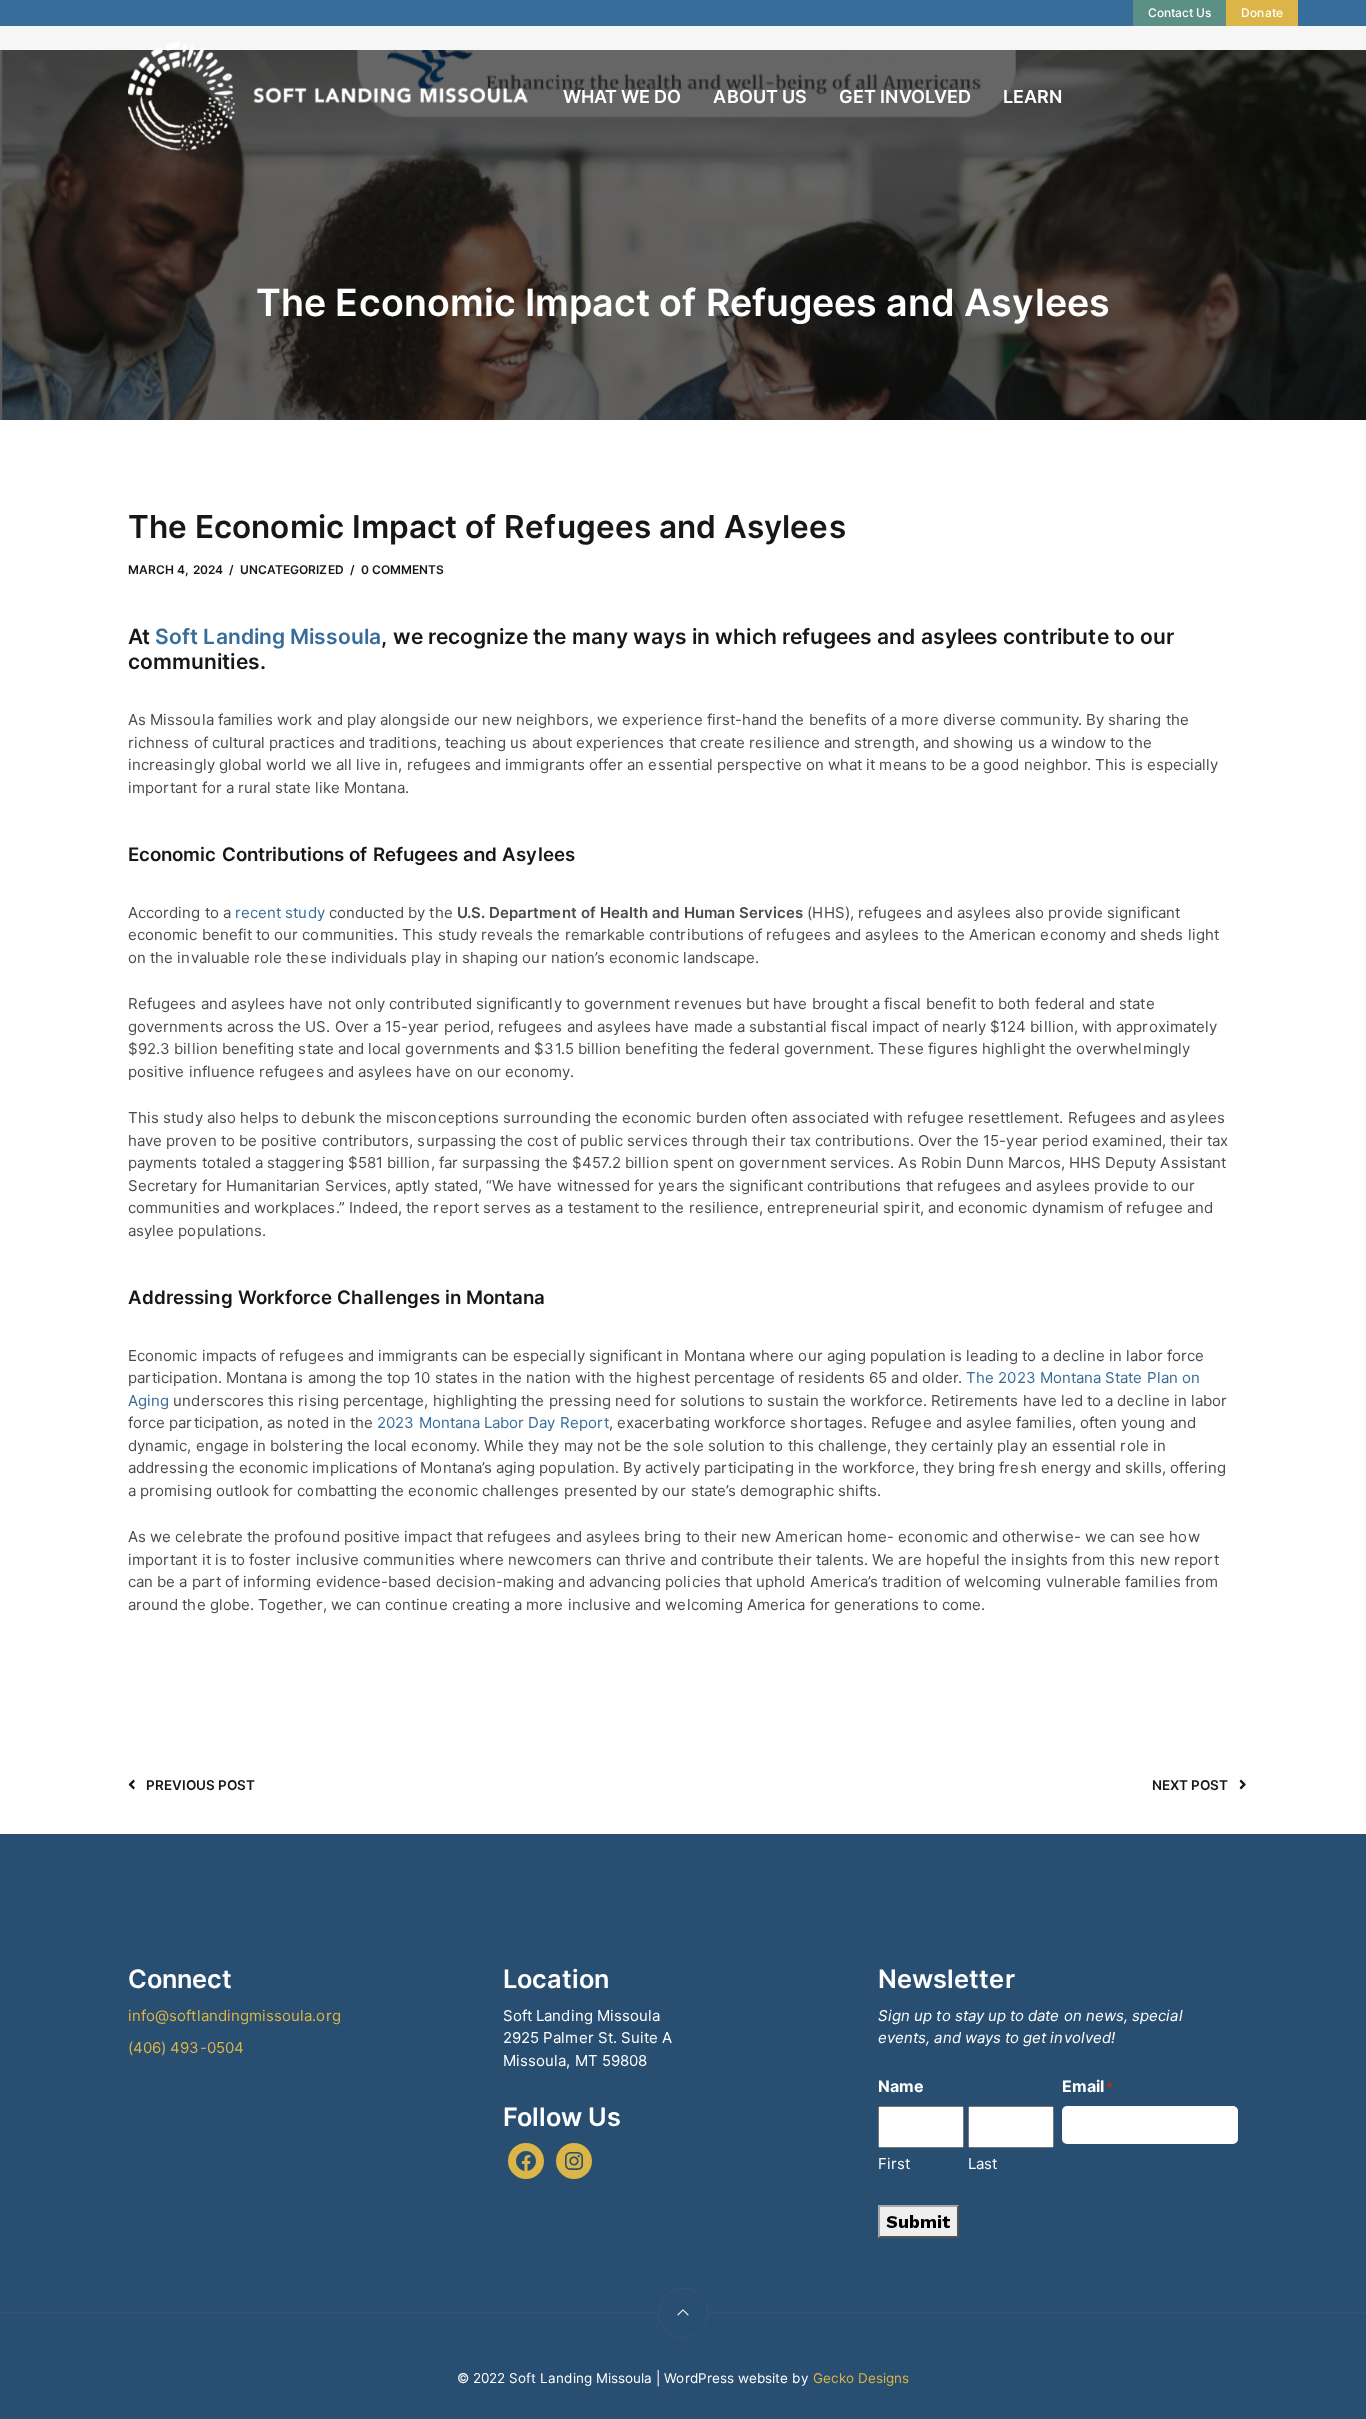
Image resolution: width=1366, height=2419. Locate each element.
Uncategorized (292, 569)
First (894, 2163)
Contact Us (1180, 12)
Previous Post (201, 1785)
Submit (918, 2221)
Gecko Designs (861, 2378)
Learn (1032, 96)
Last (982, 2163)
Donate (1261, 12)
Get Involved (905, 96)
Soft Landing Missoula (268, 636)
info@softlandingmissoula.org (234, 2015)
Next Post (1190, 1785)
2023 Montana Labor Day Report (493, 1422)
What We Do (622, 96)
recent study (280, 912)
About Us (759, 96)
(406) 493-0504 (186, 2047)
